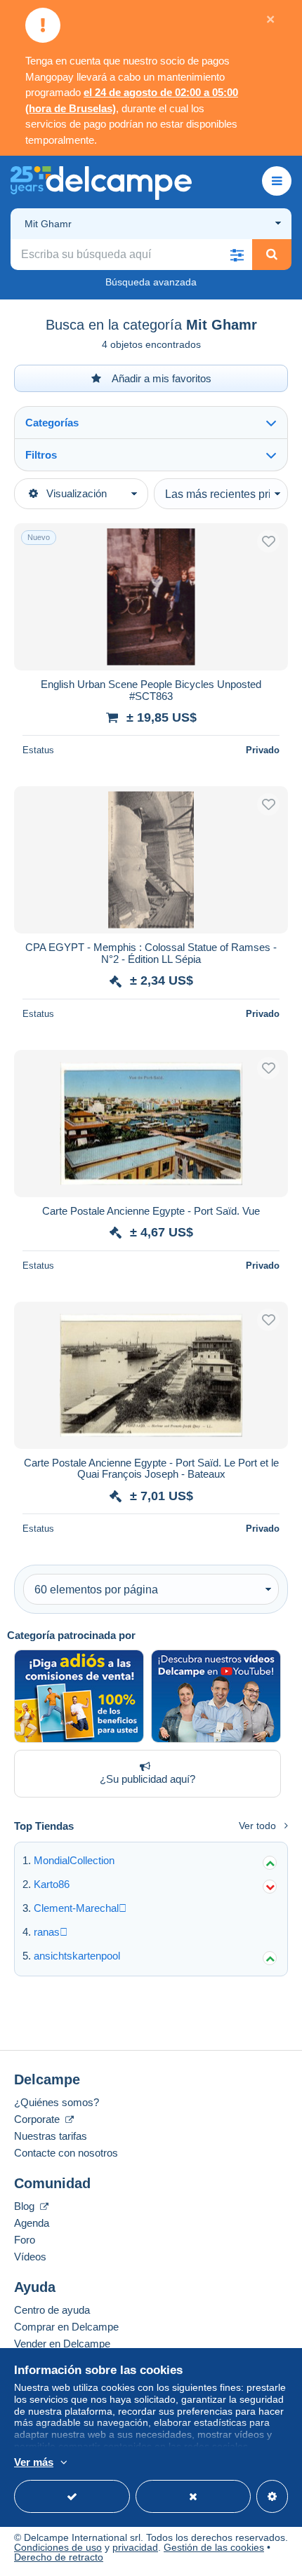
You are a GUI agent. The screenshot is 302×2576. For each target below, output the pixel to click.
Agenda (32, 2223)
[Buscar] (272, 255)
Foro (25, 2240)
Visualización (77, 493)
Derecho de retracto (59, 2557)
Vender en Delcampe (62, 2344)
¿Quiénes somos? (57, 2102)
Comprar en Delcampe (66, 2327)
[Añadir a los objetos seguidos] (268, 541)
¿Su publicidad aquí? (147, 1779)
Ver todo (257, 1826)
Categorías (52, 423)
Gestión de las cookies (214, 2547)
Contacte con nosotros (66, 2153)
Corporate (38, 2119)
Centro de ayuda (52, 2310)
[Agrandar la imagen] (151, 597)
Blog (26, 2206)
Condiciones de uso (58, 2547)
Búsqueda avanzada (151, 282)
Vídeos (30, 2257)
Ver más (34, 2462)
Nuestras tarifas (51, 2136)
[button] (237, 255)
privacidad (135, 2547)
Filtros (41, 455)
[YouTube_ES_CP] (216, 1696)
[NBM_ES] (79, 1696)
